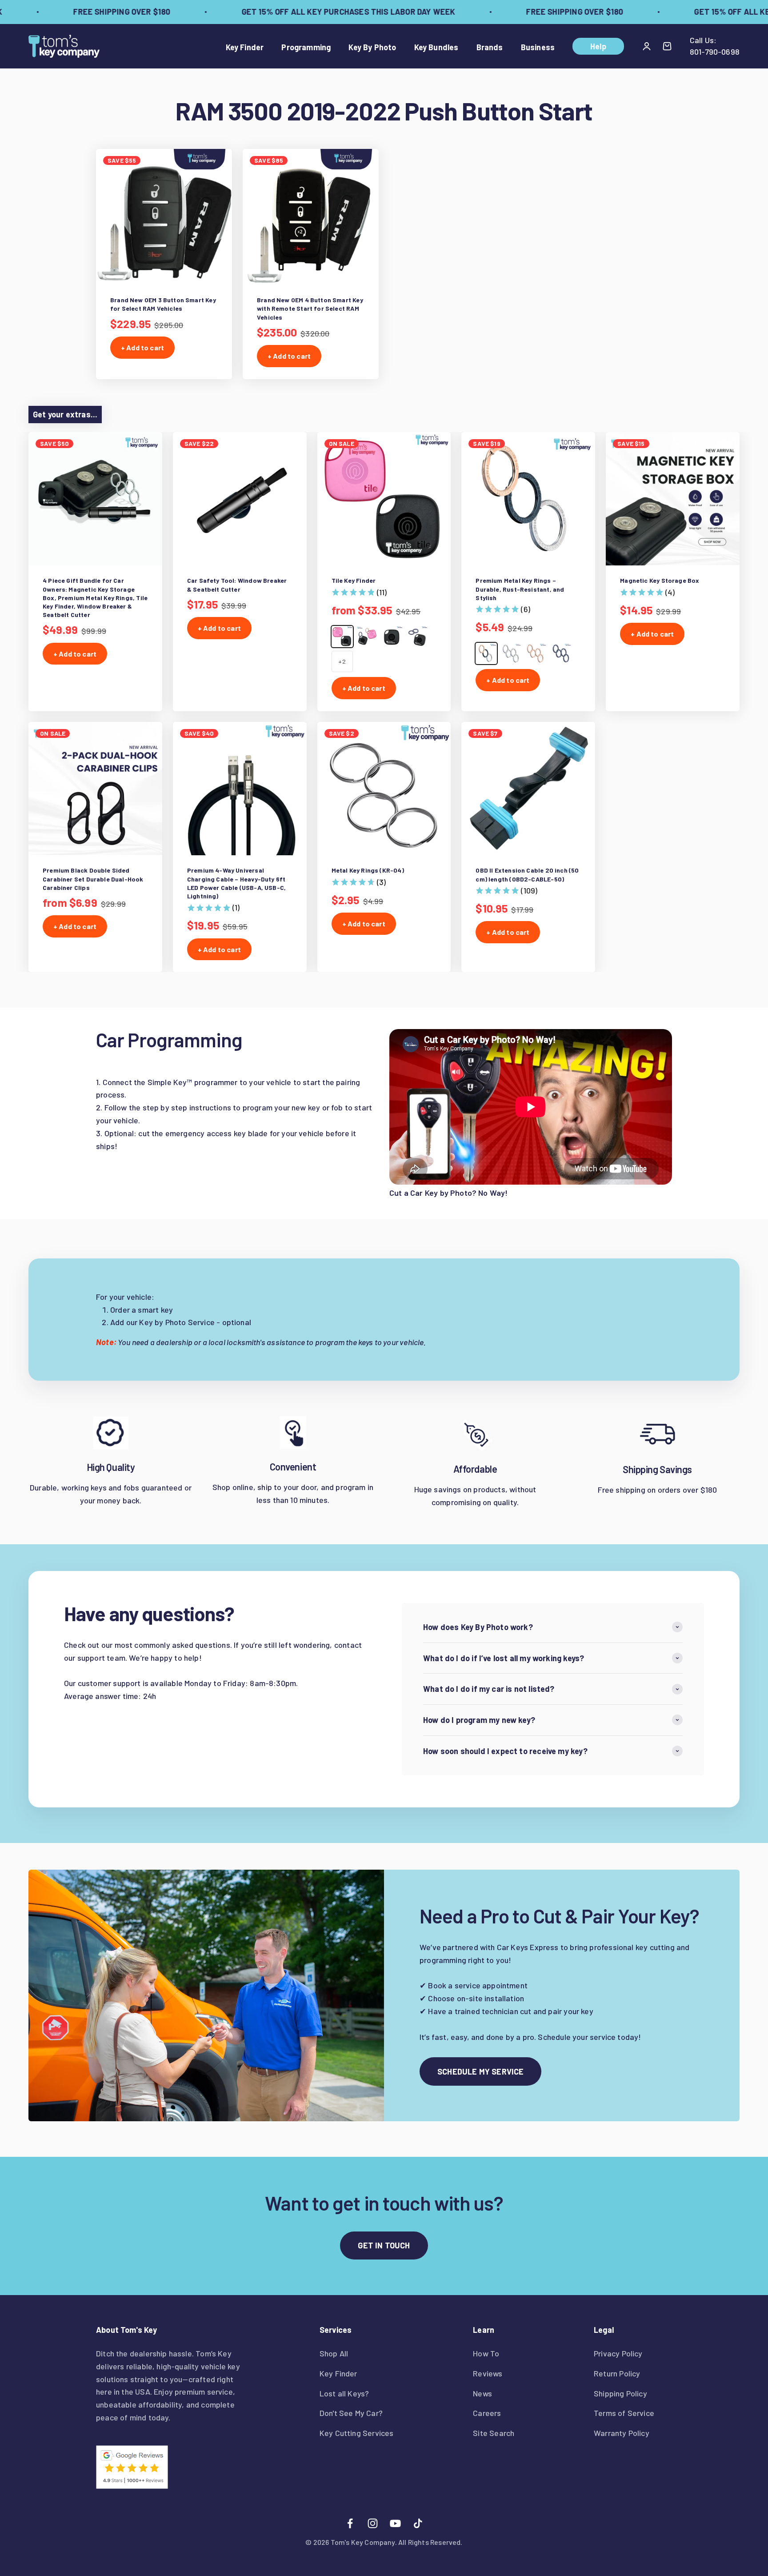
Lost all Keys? (344, 2393)
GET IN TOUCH (384, 2245)
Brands (490, 47)
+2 (342, 661)
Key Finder (245, 47)
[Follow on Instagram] (373, 2523)
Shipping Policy (620, 2393)
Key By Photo (372, 47)
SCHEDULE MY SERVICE (480, 2071)
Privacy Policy (618, 2353)
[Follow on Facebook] (350, 2523)
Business (538, 47)
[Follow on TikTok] (418, 2523)
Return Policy (617, 2373)
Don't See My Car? (351, 2413)
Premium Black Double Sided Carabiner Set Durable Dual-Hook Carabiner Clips (93, 879)
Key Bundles (436, 47)
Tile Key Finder (354, 580)
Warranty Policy (622, 2433)
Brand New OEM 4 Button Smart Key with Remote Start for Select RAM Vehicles (310, 308)
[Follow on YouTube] (395, 2523)
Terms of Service (624, 2413)
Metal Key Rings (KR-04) (368, 870)
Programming (306, 47)
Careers (487, 2413)
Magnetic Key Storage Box (660, 580)
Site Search (494, 2433)
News (482, 2393)
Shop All (334, 2353)
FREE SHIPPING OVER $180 (88, 12)
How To (486, 2353)
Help (598, 46)
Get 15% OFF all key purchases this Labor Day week (314, 12)
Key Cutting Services (357, 2433)
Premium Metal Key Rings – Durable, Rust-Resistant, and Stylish (520, 589)
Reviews (488, 2373)
